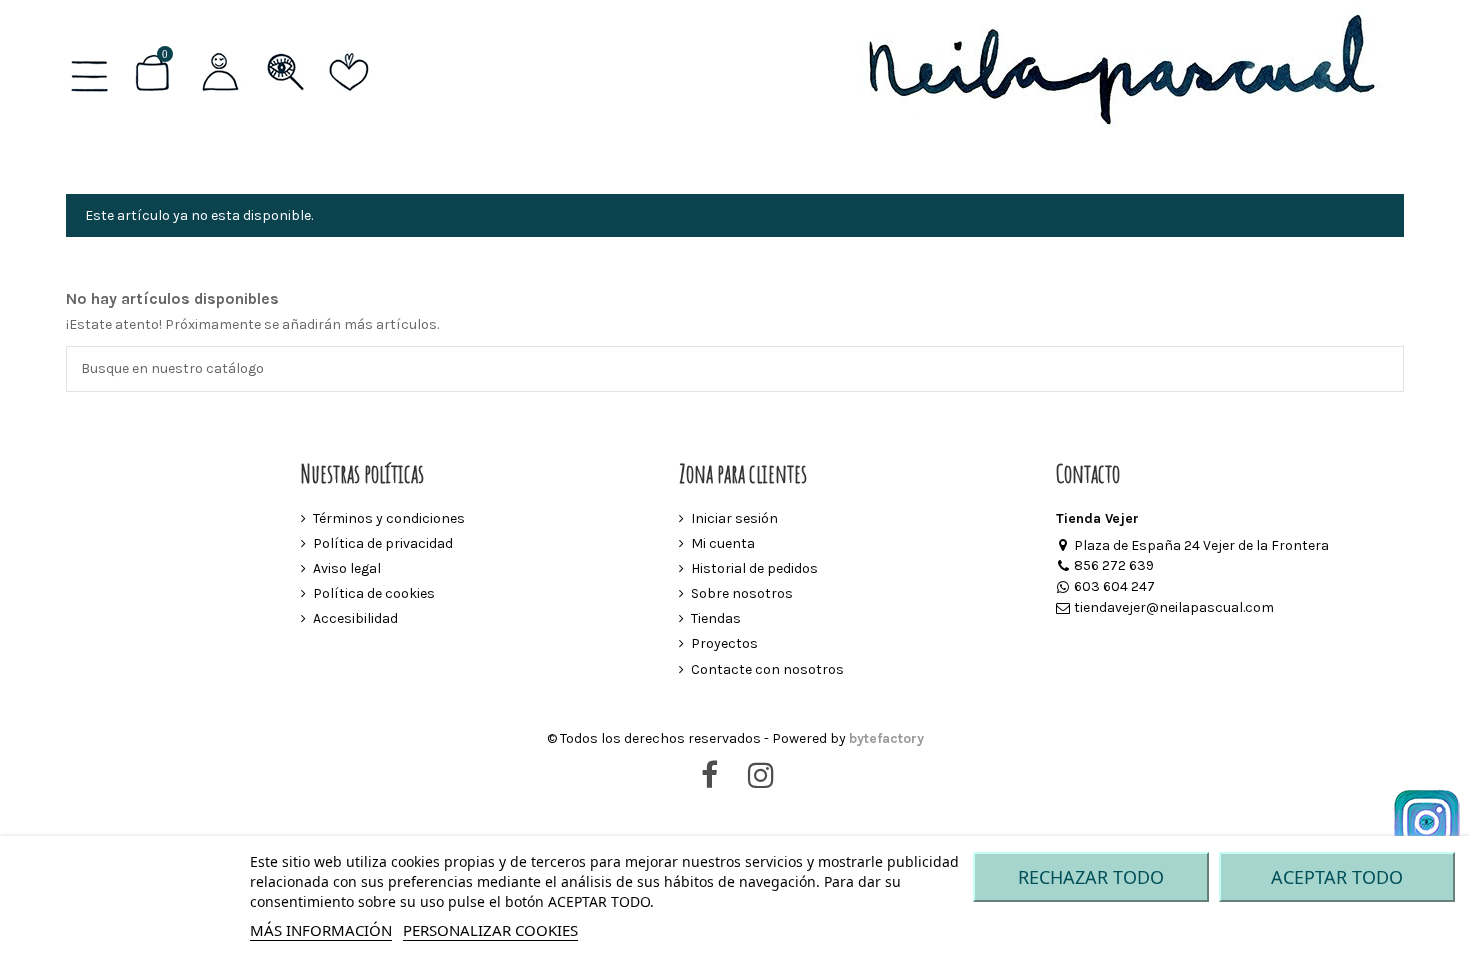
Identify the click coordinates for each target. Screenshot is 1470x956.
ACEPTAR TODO (1337, 877)
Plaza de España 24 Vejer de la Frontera (1201, 545)
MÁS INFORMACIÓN (321, 930)
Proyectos (724, 643)
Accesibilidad (355, 618)
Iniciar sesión (734, 518)
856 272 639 (1114, 565)
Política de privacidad (383, 543)
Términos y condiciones (389, 518)
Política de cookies (374, 593)
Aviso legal (347, 568)
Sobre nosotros (742, 593)
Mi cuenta (723, 543)
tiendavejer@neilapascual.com (1174, 607)
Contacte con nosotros (767, 669)
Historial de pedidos (754, 568)
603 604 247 (1114, 586)
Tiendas (716, 618)
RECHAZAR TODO (1091, 877)
